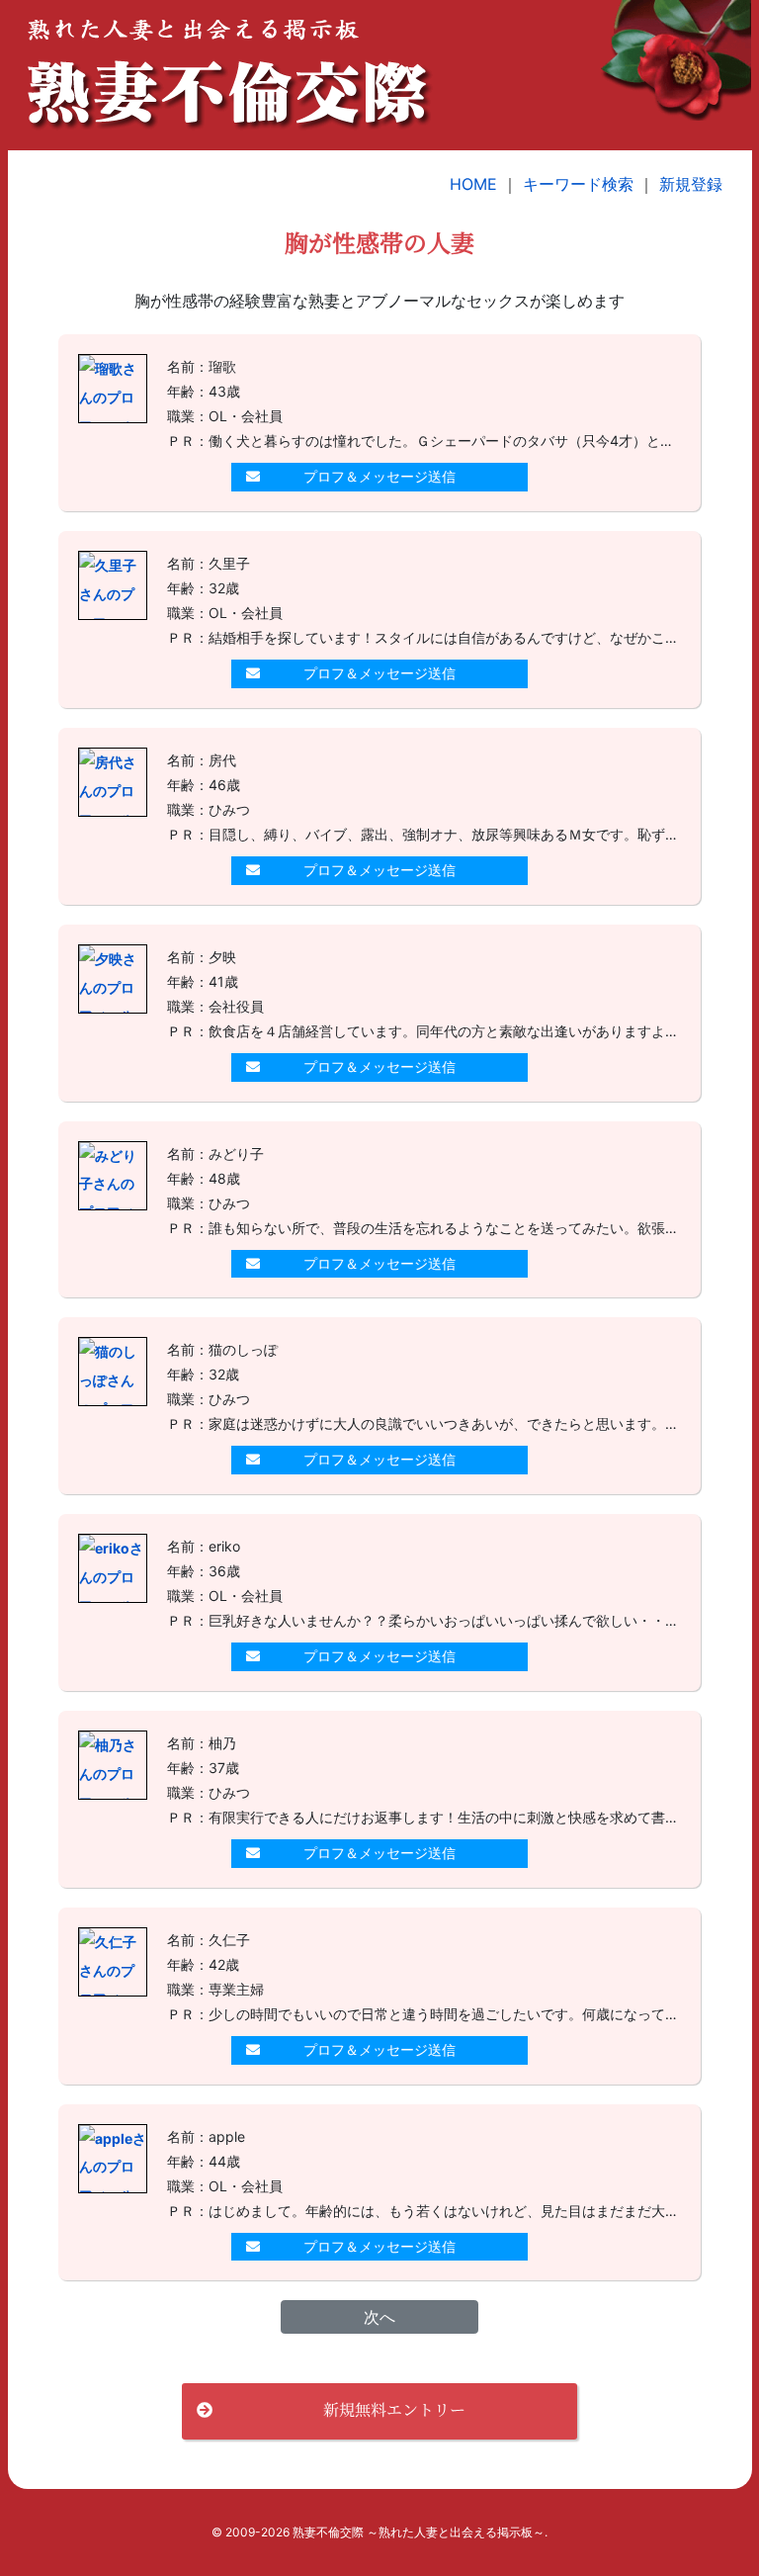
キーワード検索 (578, 184)
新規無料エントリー (394, 2409)
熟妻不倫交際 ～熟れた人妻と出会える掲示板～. (420, 2532)
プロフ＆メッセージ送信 (379, 476)
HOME (473, 184)
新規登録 (691, 184)
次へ (379, 2317)
